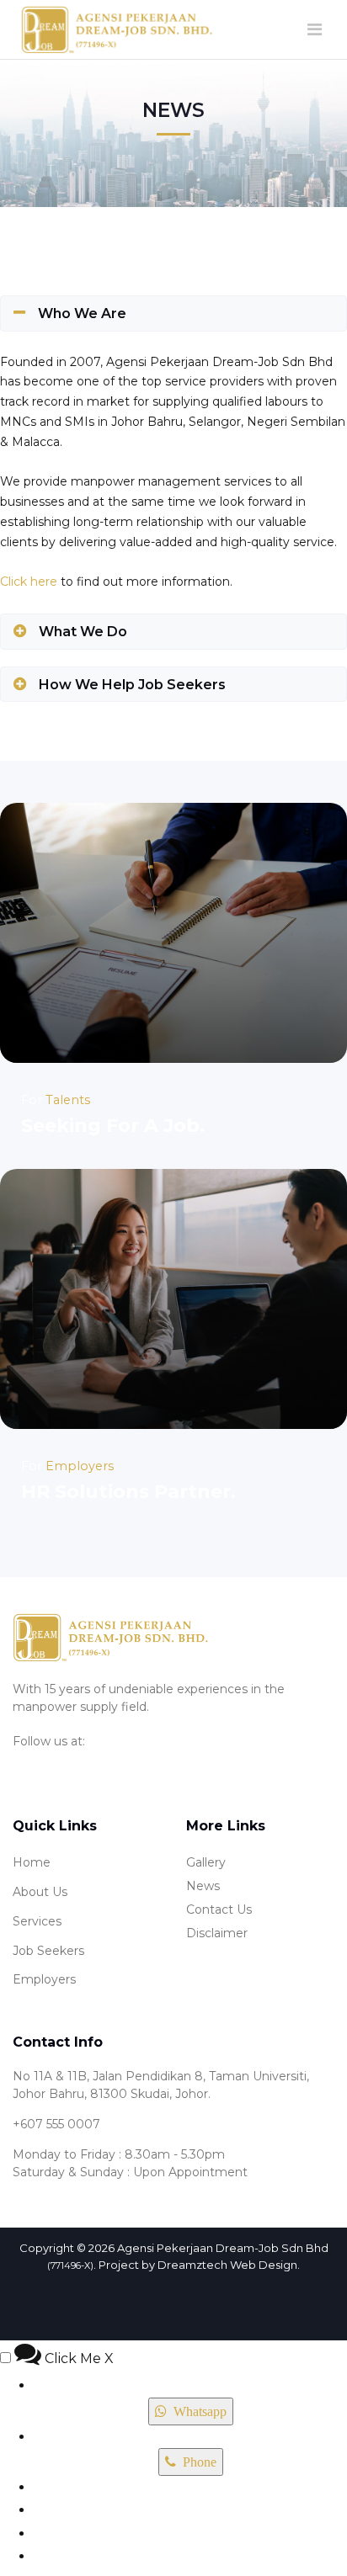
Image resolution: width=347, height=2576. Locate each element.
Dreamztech (192, 2265)
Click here (29, 582)
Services (37, 1921)
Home (32, 1862)
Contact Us (219, 1909)
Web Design (264, 2265)
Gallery (206, 1862)
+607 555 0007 (56, 2124)
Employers (44, 1979)
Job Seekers (48, 1951)
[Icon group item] (24, 1766)
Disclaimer (217, 1933)
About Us (40, 1892)
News (203, 1886)
